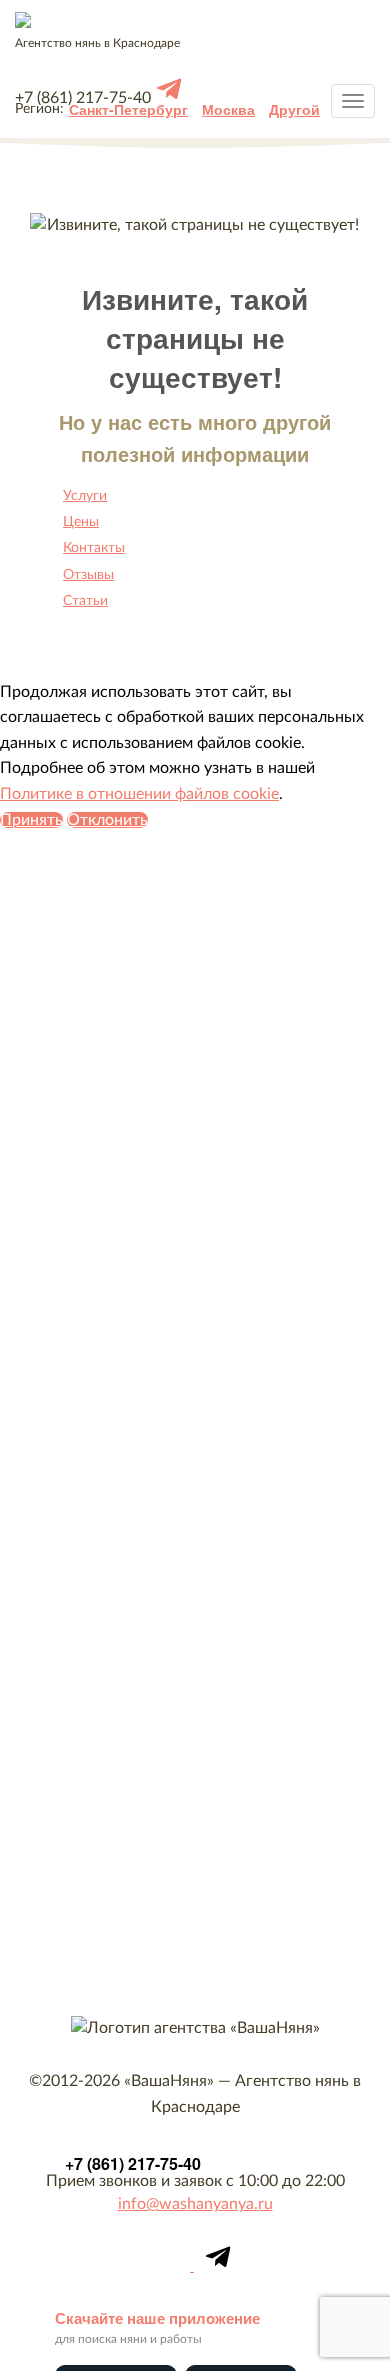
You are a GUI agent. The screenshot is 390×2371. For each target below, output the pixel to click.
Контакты (94, 548)
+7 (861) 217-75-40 (133, 2163)
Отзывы (88, 575)
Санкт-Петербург (128, 109)
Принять (31, 820)
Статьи (85, 601)
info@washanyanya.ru (195, 2204)
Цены (81, 522)
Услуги (85, 496)
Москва (228, 109)
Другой (294, 109)
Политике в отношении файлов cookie (139, 794)
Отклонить (107, 820)
